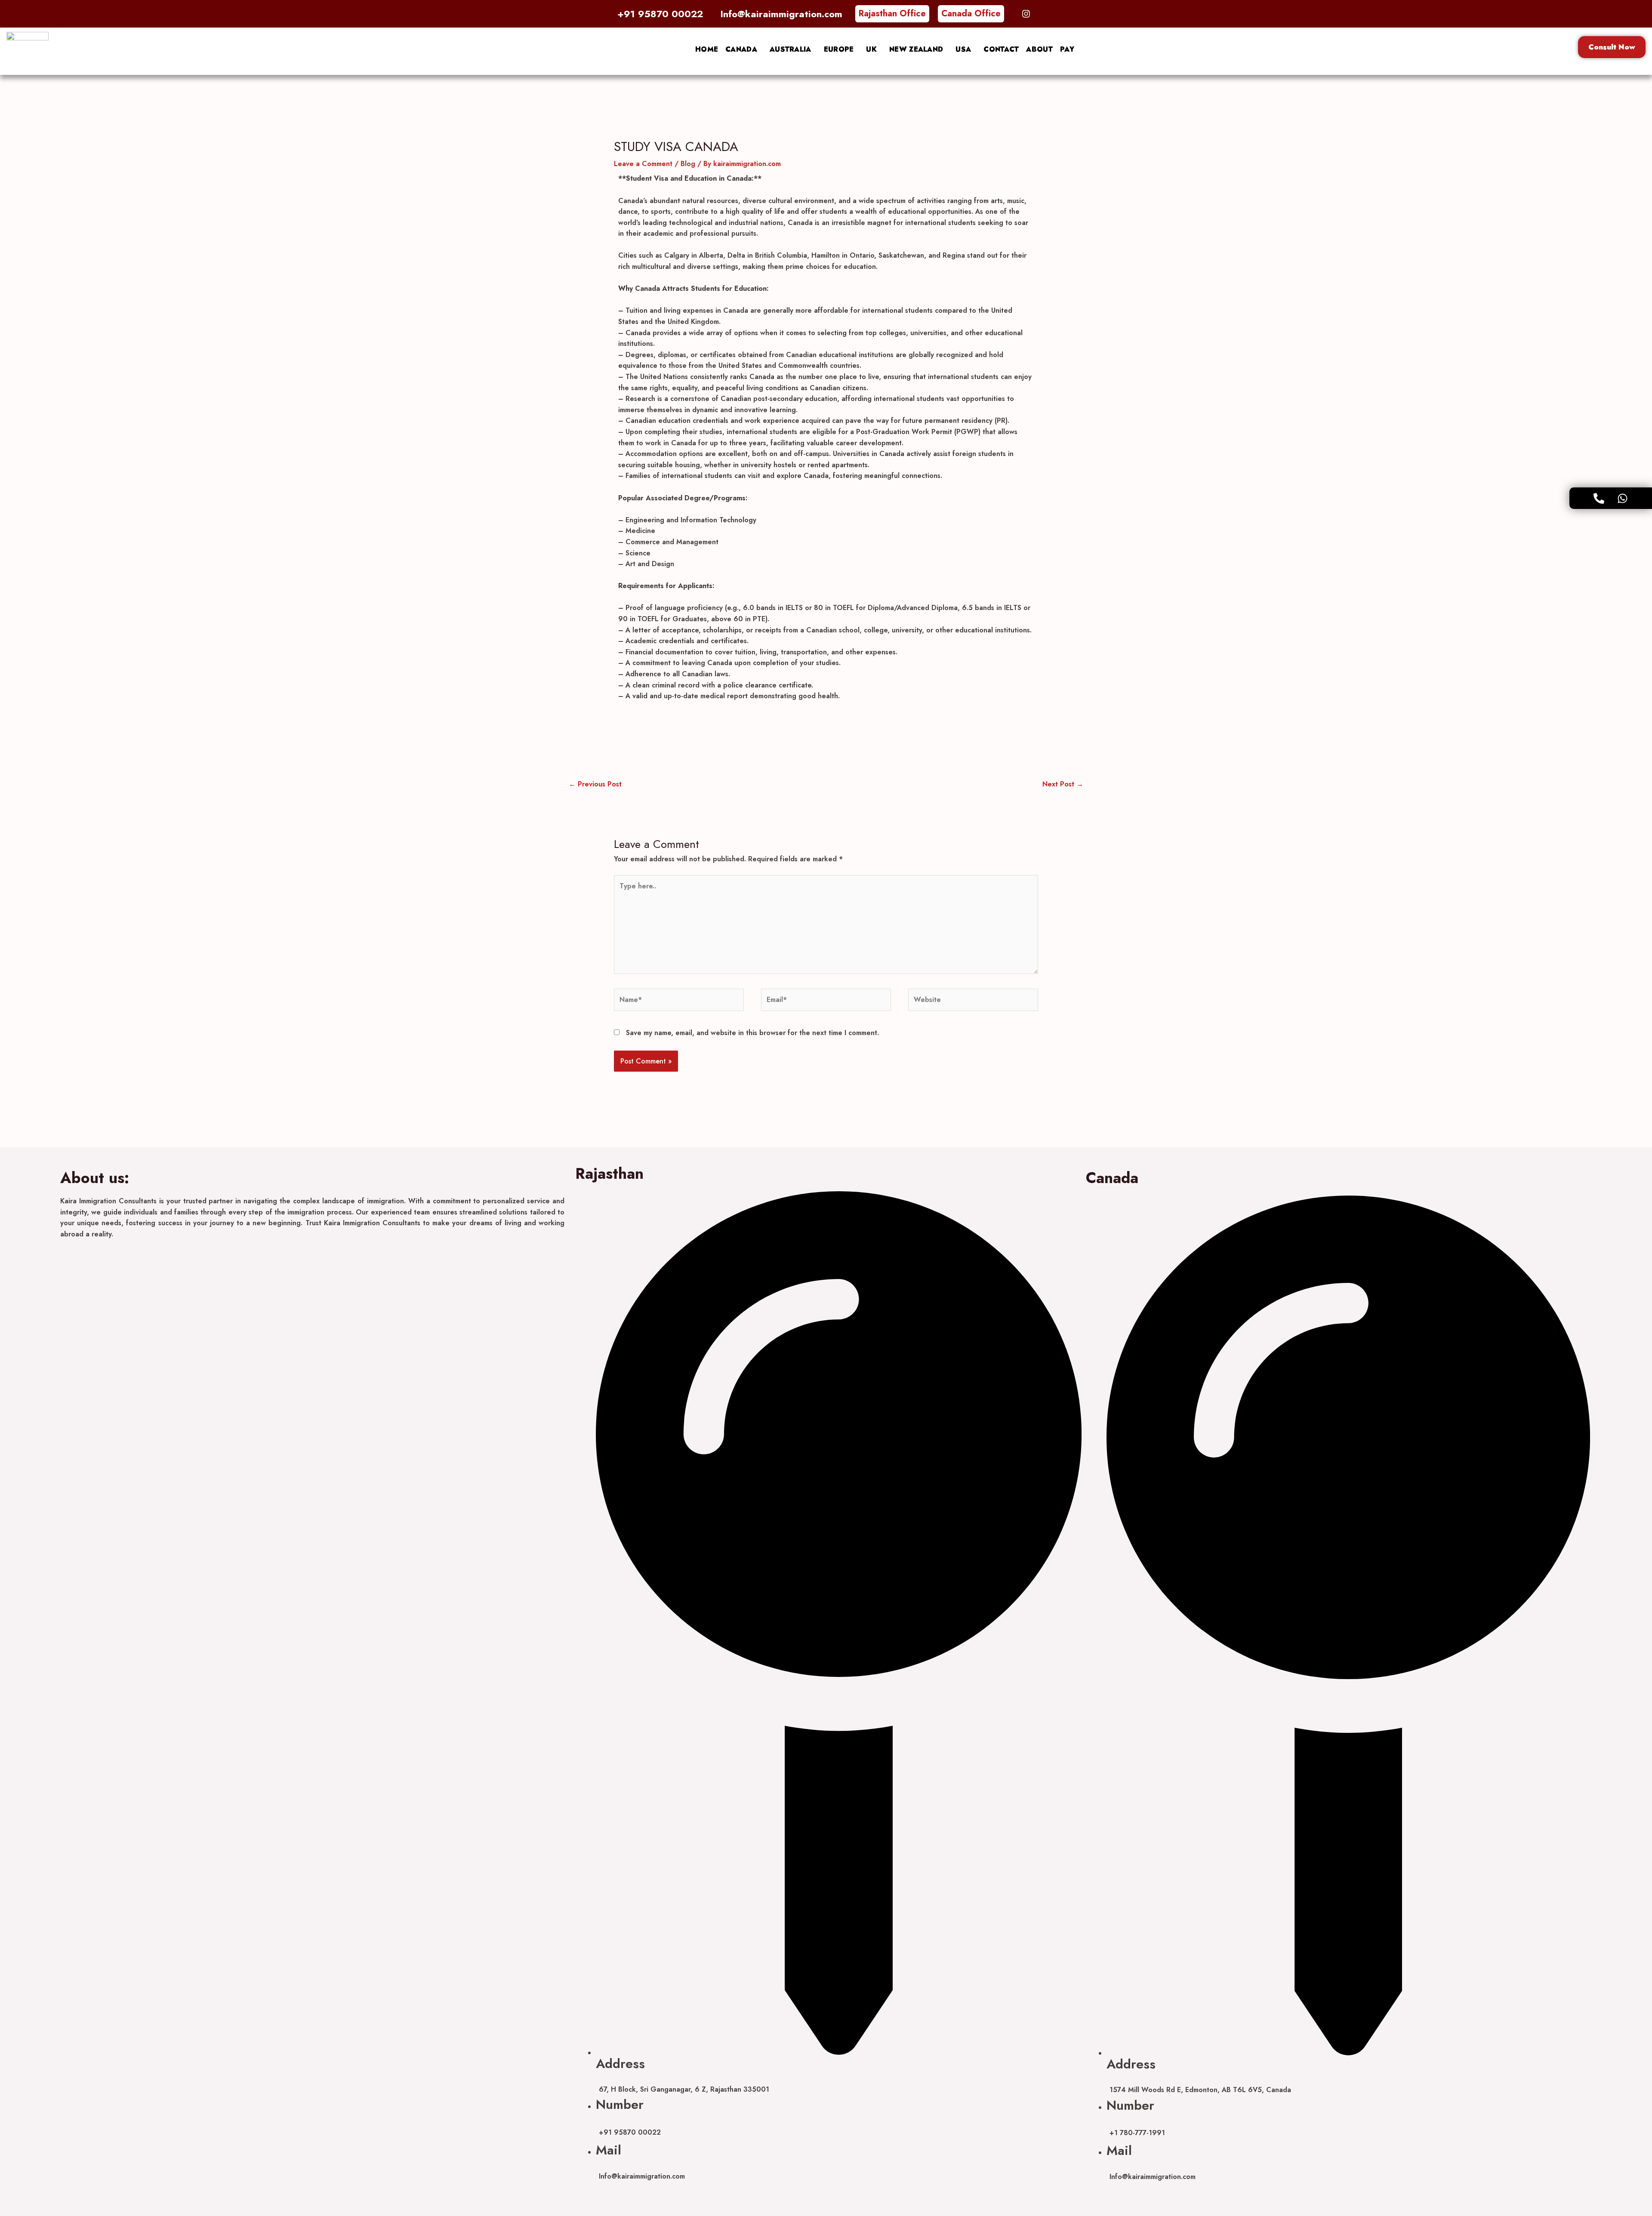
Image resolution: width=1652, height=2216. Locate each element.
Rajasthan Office (892, 14)
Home (707, 49)
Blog (688, 164)
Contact (1001, 49)
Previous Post (595, 784)
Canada (741, 49)
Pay (1067, 49)
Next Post (1063, 784)
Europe (839, 49)
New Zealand (916, 49)
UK (871, 49)
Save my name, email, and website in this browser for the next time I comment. (752, 1033)
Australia (791, 49)
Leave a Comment (643, 164)
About (1039, 49)
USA (963, 49)
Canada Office (971, 14)
